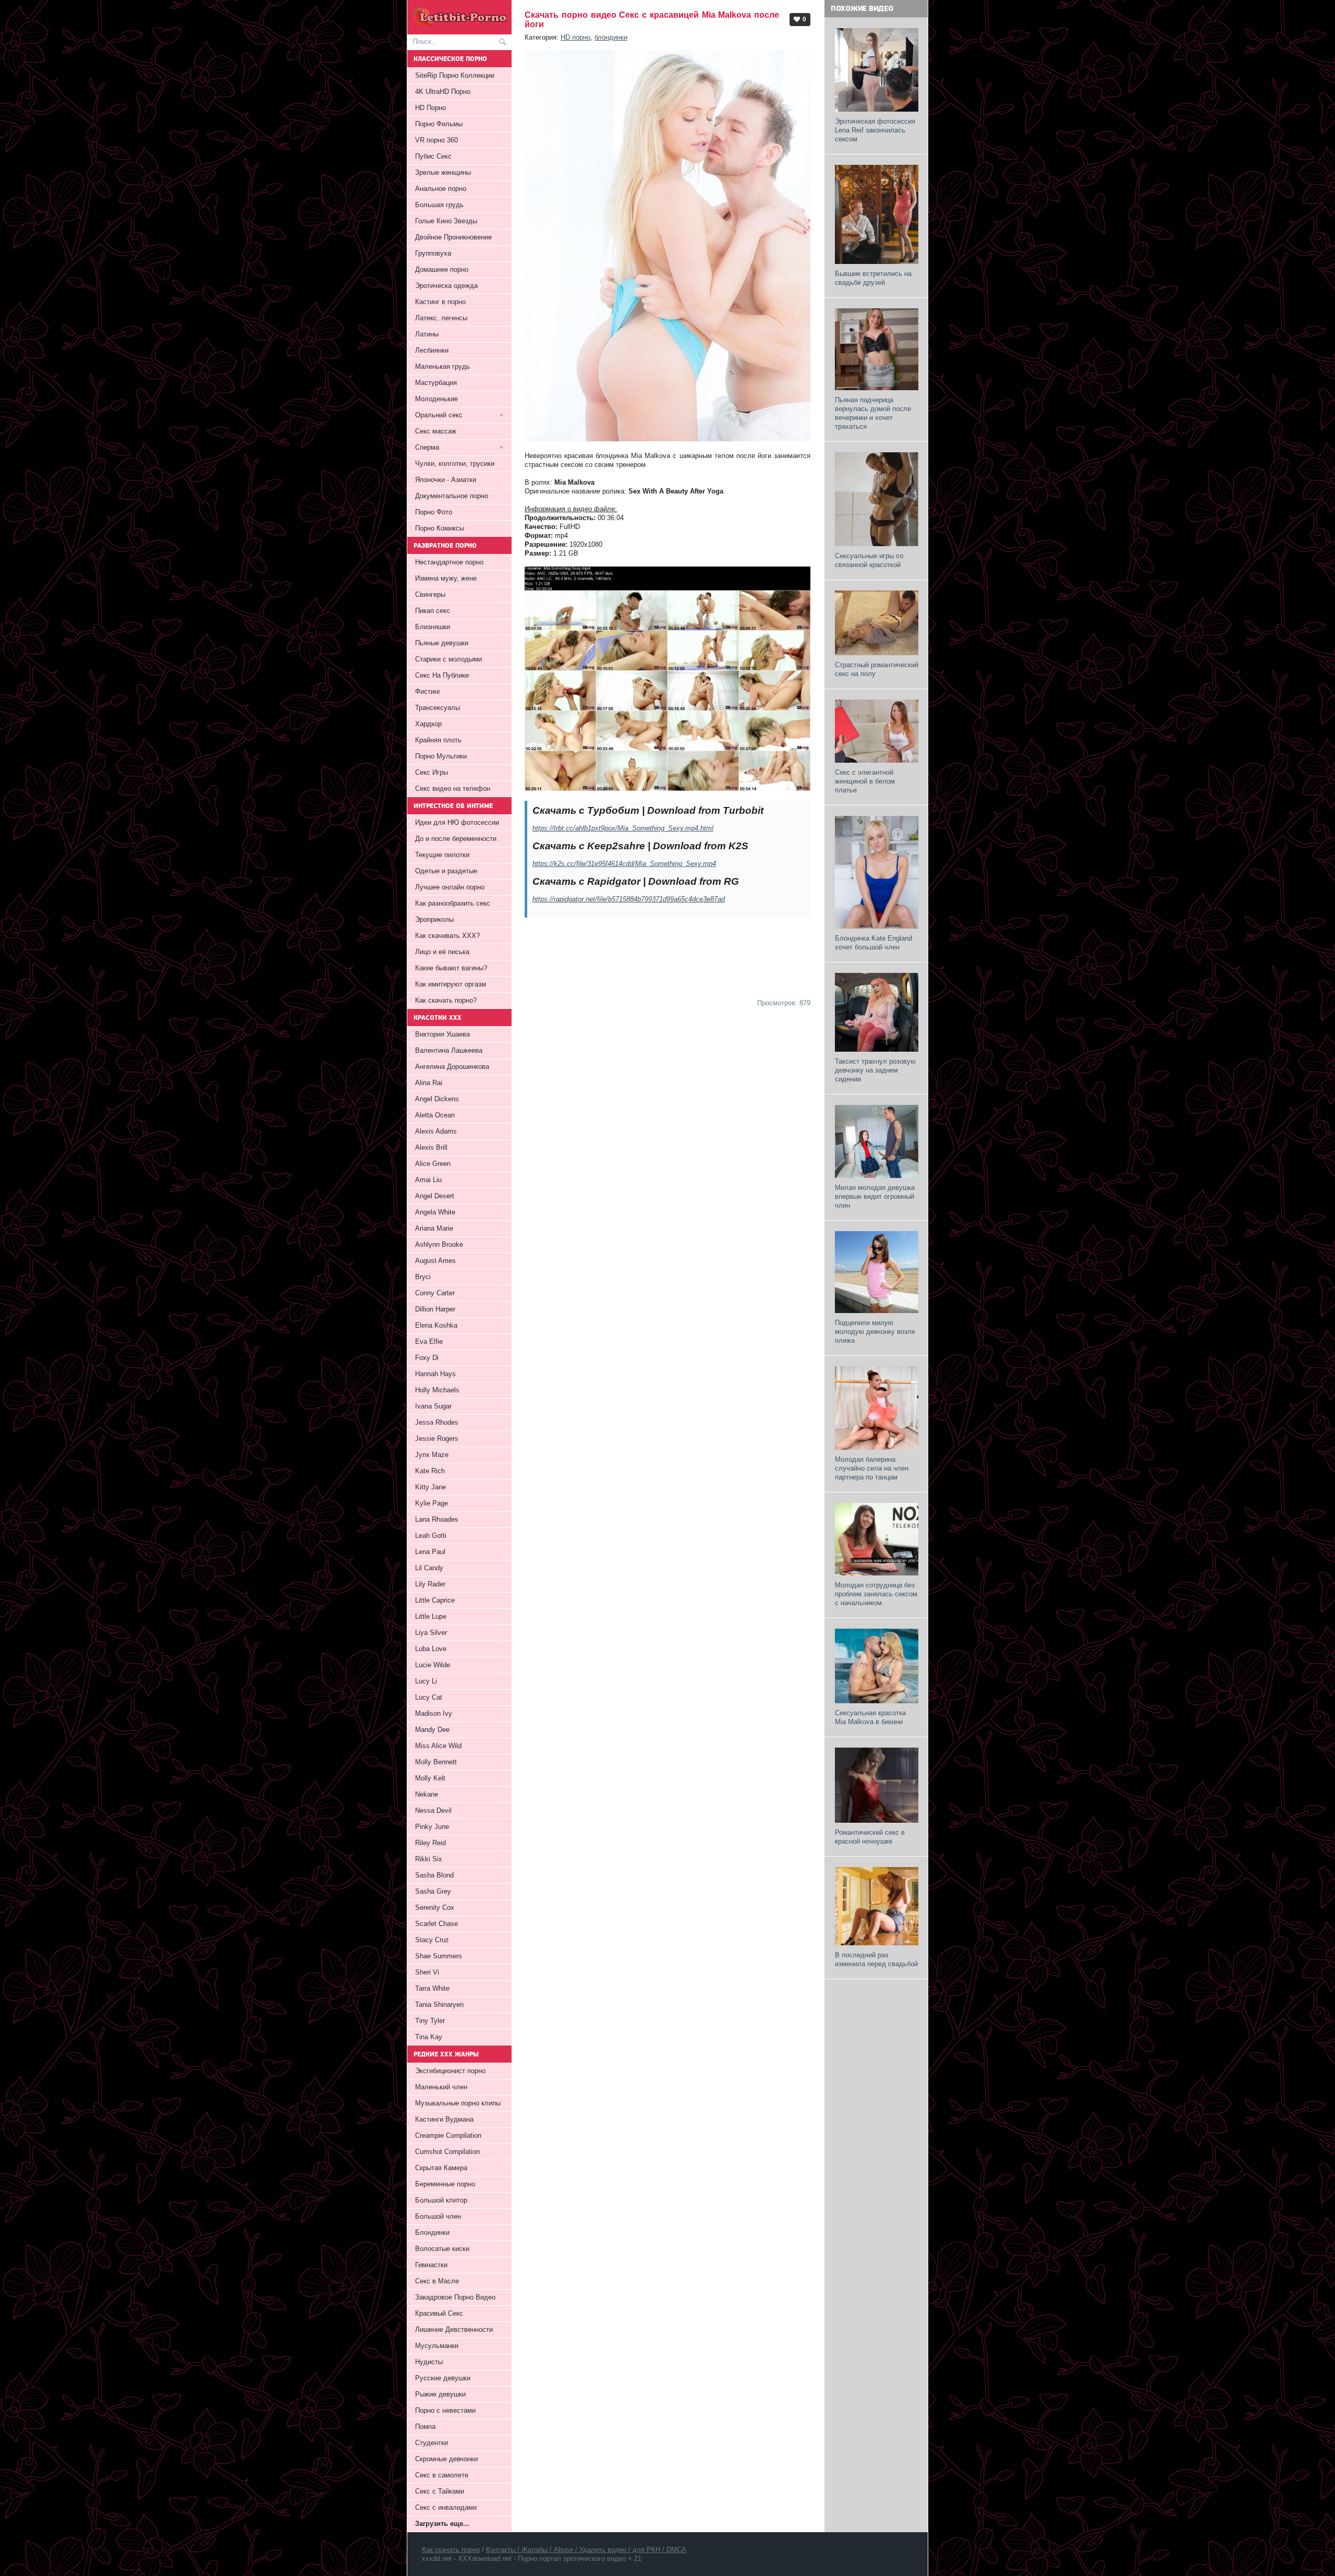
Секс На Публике (442, 675)
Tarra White (432, 1988)
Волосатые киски (442, 2249)
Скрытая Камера (441, 2168)
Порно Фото (434, 512)
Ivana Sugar (433, 1406)
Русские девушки (443, 2378)
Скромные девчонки (446, 2459)
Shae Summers (439, 1956)
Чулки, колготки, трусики (455, 464)
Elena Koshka (436, 1325)
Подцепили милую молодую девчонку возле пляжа (875, 1332)
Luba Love (431, 1649)
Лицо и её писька (442, 952)
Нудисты (429, 2362)
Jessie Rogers (437, 1439)
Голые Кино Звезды (446, 221)
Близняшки (433, 627)
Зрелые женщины (443, 172)
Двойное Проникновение (453, 237)
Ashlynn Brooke (439, 1244)
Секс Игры (432, 772)
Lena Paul (430, 1552)
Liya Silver (431, 1633)
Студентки (432, 2443)
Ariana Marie (434, 1228)
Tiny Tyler (430, 2021)
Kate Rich (430, 1471)
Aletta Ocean (435, 1115)
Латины (427, 334)
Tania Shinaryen (439, 2005)
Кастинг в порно (440, 302)
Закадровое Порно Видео (455, 2297)
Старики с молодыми (448, 659)
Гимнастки (431, 2265)
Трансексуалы (438, 708)
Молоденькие (436, 399)
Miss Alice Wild (438, 1746)
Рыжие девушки (440, 2394)
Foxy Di (427, 1358)
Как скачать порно (451, 2550)
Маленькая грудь (442, 366)
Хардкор (428, 724)
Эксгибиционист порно (450, 2071)
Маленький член (441, 2087)
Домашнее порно (442, 269)
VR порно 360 (436, 140)
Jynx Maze (432, 1455)
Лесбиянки (432, 350)
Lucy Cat (429, 1697)
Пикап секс (433, 611)
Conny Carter (435, 1293)
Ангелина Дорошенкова (452, 1067)
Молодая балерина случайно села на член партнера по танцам (872, 1468)
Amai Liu (428, 1180)
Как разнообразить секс (453, 903)
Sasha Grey (433, 1891)
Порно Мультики (441, 756)
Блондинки (432, 2232)
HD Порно (430, 108)
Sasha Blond (434, 1875)
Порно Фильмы (439, 124)
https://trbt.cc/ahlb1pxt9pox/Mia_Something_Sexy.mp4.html (623, 828)
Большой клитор (441, 2200)
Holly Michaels (437, 1390)
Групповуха (433, 253)
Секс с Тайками (440, 2491)
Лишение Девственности (454, 2330)
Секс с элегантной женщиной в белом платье (865, 781)
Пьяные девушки (442, 643)
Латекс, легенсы (441, 318)
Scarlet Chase (436, 1924)
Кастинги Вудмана (444, 2119)
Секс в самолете (442, 2475)
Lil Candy (429, 1568)
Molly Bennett (436, 1762)
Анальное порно (441, 189)
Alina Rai (429, 1083)
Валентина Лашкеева (449, 1050)
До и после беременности (456, 839)
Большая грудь (439, 205)
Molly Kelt (430, 1778)
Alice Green (433, 1164)
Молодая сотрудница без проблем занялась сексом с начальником (876, 1594)
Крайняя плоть (438, 740)
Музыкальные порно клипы (458, 2103)
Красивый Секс (439, 2313)
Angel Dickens (437, 1099)
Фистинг (428, 691)
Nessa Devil (433, 1810)
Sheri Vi (427, 1972)
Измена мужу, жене (446, 578)
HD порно (575, 37)
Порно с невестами (445, 2410)
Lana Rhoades (437, 1519)
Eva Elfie (429, 1341)
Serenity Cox (435, 1907)
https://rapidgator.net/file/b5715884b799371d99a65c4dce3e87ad (629, 899)
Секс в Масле (437, 2281)
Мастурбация (436, 383)
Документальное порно (452, 496)
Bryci (423, 1277)
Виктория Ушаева (442, 1034)
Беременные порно (445, 2184)
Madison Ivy (434, 1713)
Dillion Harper (435, 1309)
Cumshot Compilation (447, 2152)
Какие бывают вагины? (451, 968)
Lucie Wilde (433, 1665)
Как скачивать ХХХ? (447, 936)
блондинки (611, 37)
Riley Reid (430, 1843)
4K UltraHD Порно (443, 92)
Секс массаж (436, 431)
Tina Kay (429, 2037)
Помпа (425, 2427)
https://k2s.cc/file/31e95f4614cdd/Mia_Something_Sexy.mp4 (624, 864)
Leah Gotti (431, 1536)
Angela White (435, 1212)
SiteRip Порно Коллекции (455, 75)
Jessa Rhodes (437, 1422)
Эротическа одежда (446, 286)
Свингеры (430, 594)
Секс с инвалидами (446, 2507)
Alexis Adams (436, 1131)
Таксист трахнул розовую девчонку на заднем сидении (875, 1070)
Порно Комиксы (440, 528)
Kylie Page (432, 1503)
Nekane (427, 1794)
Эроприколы (434, 919)
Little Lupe (431, 1616)
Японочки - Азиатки (446, 480)
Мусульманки (437, 2346)
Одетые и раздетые (446, 871)
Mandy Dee (432, 1730)
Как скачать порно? (446, 1000)
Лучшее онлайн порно (450, 887)
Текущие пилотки (442, 855)
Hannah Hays (435, 1374)
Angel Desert (435, 1196)
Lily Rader (430, 1584)
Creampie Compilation (448, 2135)
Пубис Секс (433, 156)
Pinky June (432, 1827)
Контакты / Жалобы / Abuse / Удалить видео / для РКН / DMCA (586, 2550)
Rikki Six (429, 1859)
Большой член (438, 2216)
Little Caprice (435, 1600)
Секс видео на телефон (453, 789)
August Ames (435, 1261)
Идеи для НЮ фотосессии (457, 822)
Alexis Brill (431, 1147)
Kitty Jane (430, 1487)
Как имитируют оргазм (451, 984)
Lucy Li (426, 1681)
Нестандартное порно (449, 562)
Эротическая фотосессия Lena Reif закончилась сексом (875, 130)
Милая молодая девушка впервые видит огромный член (875, 1196)
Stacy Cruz (432, 1940)
